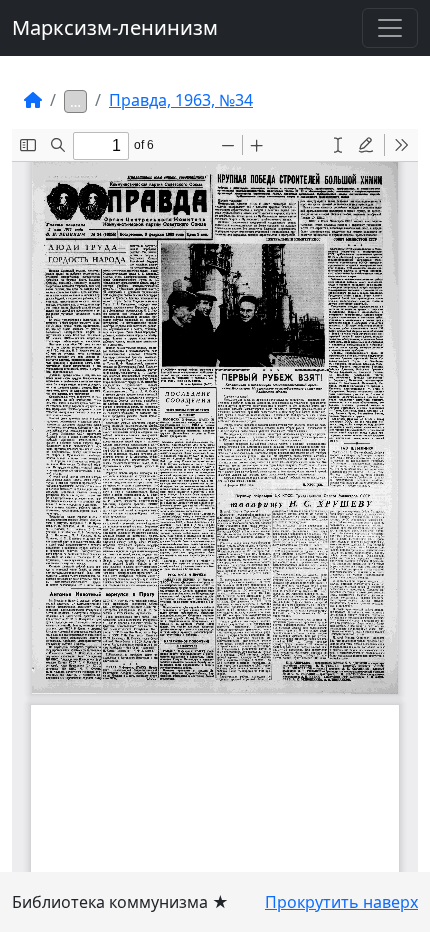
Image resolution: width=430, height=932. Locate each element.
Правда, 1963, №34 (181, 100)
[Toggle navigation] (390, 28)
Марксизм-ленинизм (115, 27)
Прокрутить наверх (341, 902)
